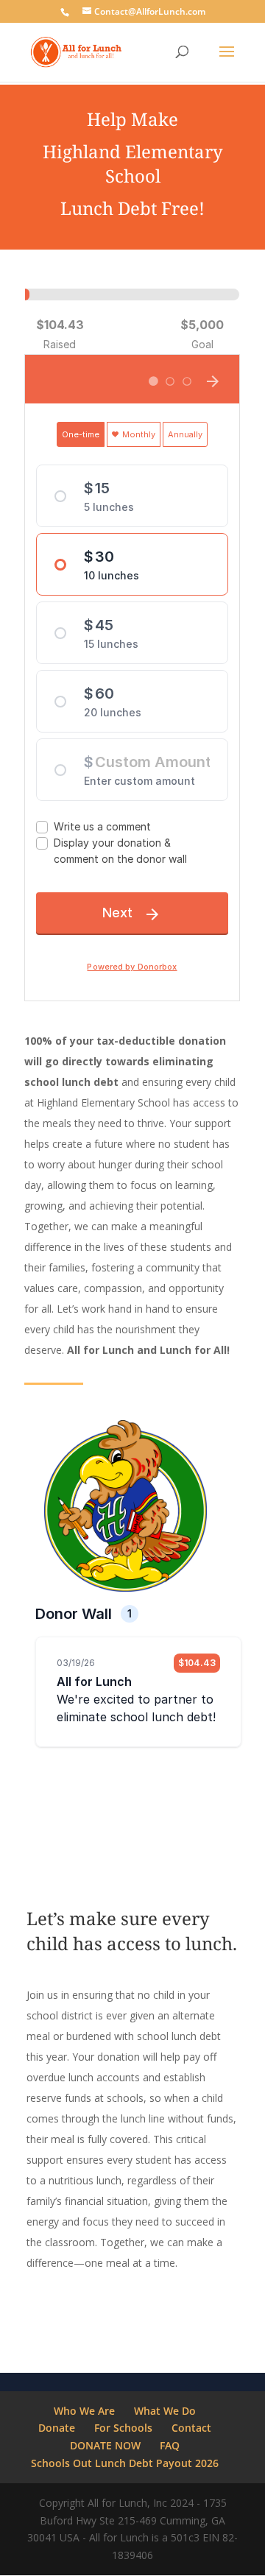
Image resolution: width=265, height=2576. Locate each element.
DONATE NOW (105, 2445)
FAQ (170, 2445)
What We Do (165, 2411)
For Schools (123, 2428)
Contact (191, 2428)
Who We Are (84, 2411)
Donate (57, 2428)
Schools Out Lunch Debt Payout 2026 (125, 2463)
